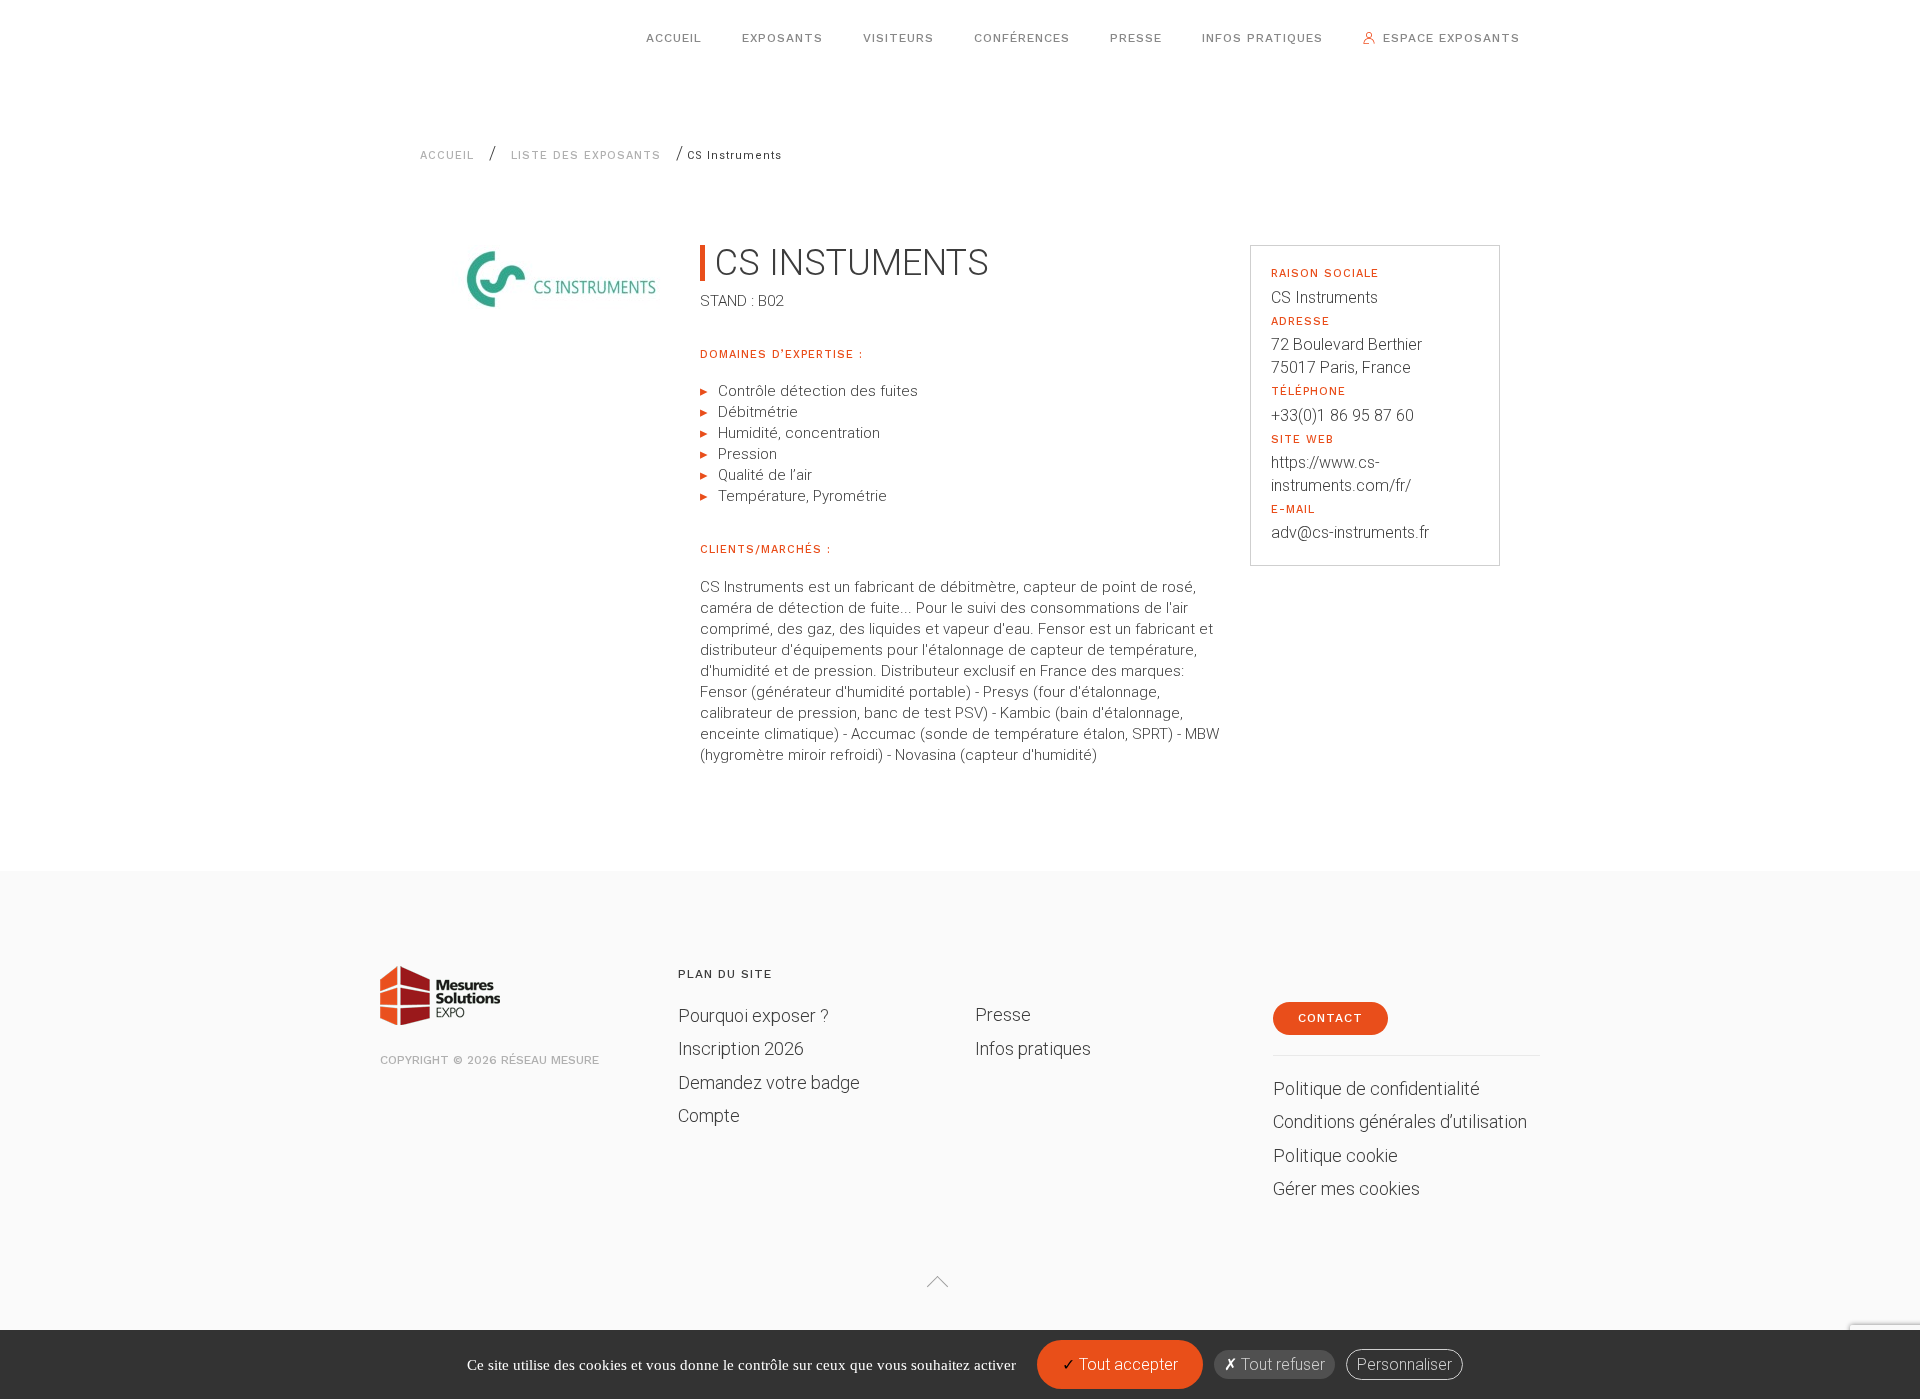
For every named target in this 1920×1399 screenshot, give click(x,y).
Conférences (1022, 38)
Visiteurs (898, 38)
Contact (1330, 1018)
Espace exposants (1451, 38)
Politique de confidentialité (1376, 1088)
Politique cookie (1335, 1155)
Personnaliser (1404, 1364)
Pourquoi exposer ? (753, 1015)
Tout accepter (1126, 1364)
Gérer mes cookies (1346, 1188)
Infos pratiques (1262, 38)
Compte (709, 1115)
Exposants (782, 38)
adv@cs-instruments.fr (1350, 532)
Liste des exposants (586, 155)
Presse (1136, 38)
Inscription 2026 (741, 1048)
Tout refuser (1281, 1364)
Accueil (674, 38)
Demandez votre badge (769, 1082)
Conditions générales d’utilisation (1400, 1121)
